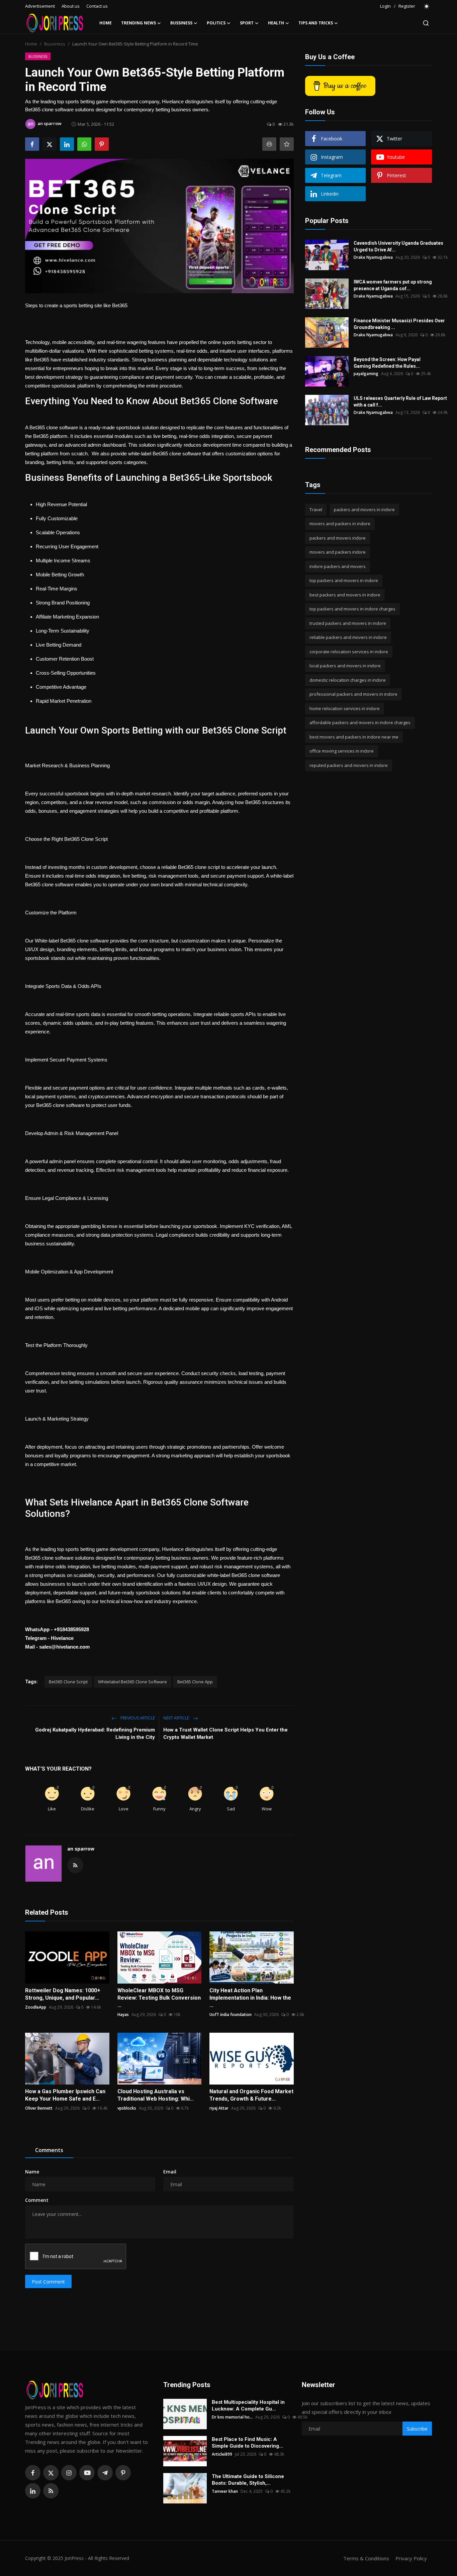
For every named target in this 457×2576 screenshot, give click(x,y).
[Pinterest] (123, 2473)
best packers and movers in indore (345, 595)
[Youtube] (87, 2473)
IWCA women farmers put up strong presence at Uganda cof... (393, 285)
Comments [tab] (49, 2150)
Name (32, 2172)
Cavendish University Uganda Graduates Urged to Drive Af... (398, 246)
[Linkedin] (33, 2491)
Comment (37, 2200)
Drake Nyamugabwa (373, 257)
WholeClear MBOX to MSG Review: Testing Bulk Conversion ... (159, 1998)
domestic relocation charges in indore (348, 680)
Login (385, 6)
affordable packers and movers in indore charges (360, 723)
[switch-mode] (427, 6)
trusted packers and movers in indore (348, 623)
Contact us (97, 6)
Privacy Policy (411, 2558)
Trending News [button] (139, 23)
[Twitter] (51, 2473)
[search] (426, 23)
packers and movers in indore (364, 510)
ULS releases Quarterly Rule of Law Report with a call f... (400, 402)
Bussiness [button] (181, 23)
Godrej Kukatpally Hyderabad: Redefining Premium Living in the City (95, 1733)
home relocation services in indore (345, 708)
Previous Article (137, 1718)
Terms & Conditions (366, 2558)
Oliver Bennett (39, 2108)
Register (407, 6)
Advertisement (40, 6)
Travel (316, 510)
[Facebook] (33, 2473)
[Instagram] (69, 2473)
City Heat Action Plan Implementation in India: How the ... (250, 1998)
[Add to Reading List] (287, 144)
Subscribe (417, 2429)
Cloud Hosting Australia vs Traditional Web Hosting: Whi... (156, 2095)
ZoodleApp (36, 2007)
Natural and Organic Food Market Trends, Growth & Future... (251, 2095)
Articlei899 (222, 2454)
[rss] (51, 2491)
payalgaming (366, 374)
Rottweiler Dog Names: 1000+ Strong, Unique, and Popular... (63, 1994)
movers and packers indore (338, 552)
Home (106, 23)
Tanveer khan (225, 2491)
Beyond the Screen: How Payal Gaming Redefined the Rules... (387, 363)
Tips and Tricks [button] (316, 23)
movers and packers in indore (340, 524)
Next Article (177, 1718)
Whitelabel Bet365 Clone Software (132, 1682)
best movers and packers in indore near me (354, 737)
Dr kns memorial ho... (232, 2417)
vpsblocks (127, 2108)
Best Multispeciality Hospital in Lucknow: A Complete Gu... (248, 2405)
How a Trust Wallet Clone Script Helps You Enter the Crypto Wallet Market (225, 1733)
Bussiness (55, 44)
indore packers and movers (338, 566)
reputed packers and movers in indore (349, 765)
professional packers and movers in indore (353, 694)
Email (170, 2172)
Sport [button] (247, 23)
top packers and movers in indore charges (352, 609)
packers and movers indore (338, 538)
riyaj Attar (219, 2108)
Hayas (123, 2014)
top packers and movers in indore (344, 581)
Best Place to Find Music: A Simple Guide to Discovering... (247, 2443)
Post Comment (48, 2282)
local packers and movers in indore (345, 666)
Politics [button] (216, 23)
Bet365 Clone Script (68, 1682)
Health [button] (276, 23)
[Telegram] (105, 2473)
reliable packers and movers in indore (348, 638)
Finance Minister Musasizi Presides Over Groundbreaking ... (399, 324)
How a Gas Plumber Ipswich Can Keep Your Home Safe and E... (65, 2095)
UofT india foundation (231, 2014)
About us (71, 6)
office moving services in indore (342, 751)
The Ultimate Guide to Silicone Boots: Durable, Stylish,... (248, 2480)
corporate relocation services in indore (349, 652)
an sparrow (81, 1849)
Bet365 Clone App (195, 1682)
